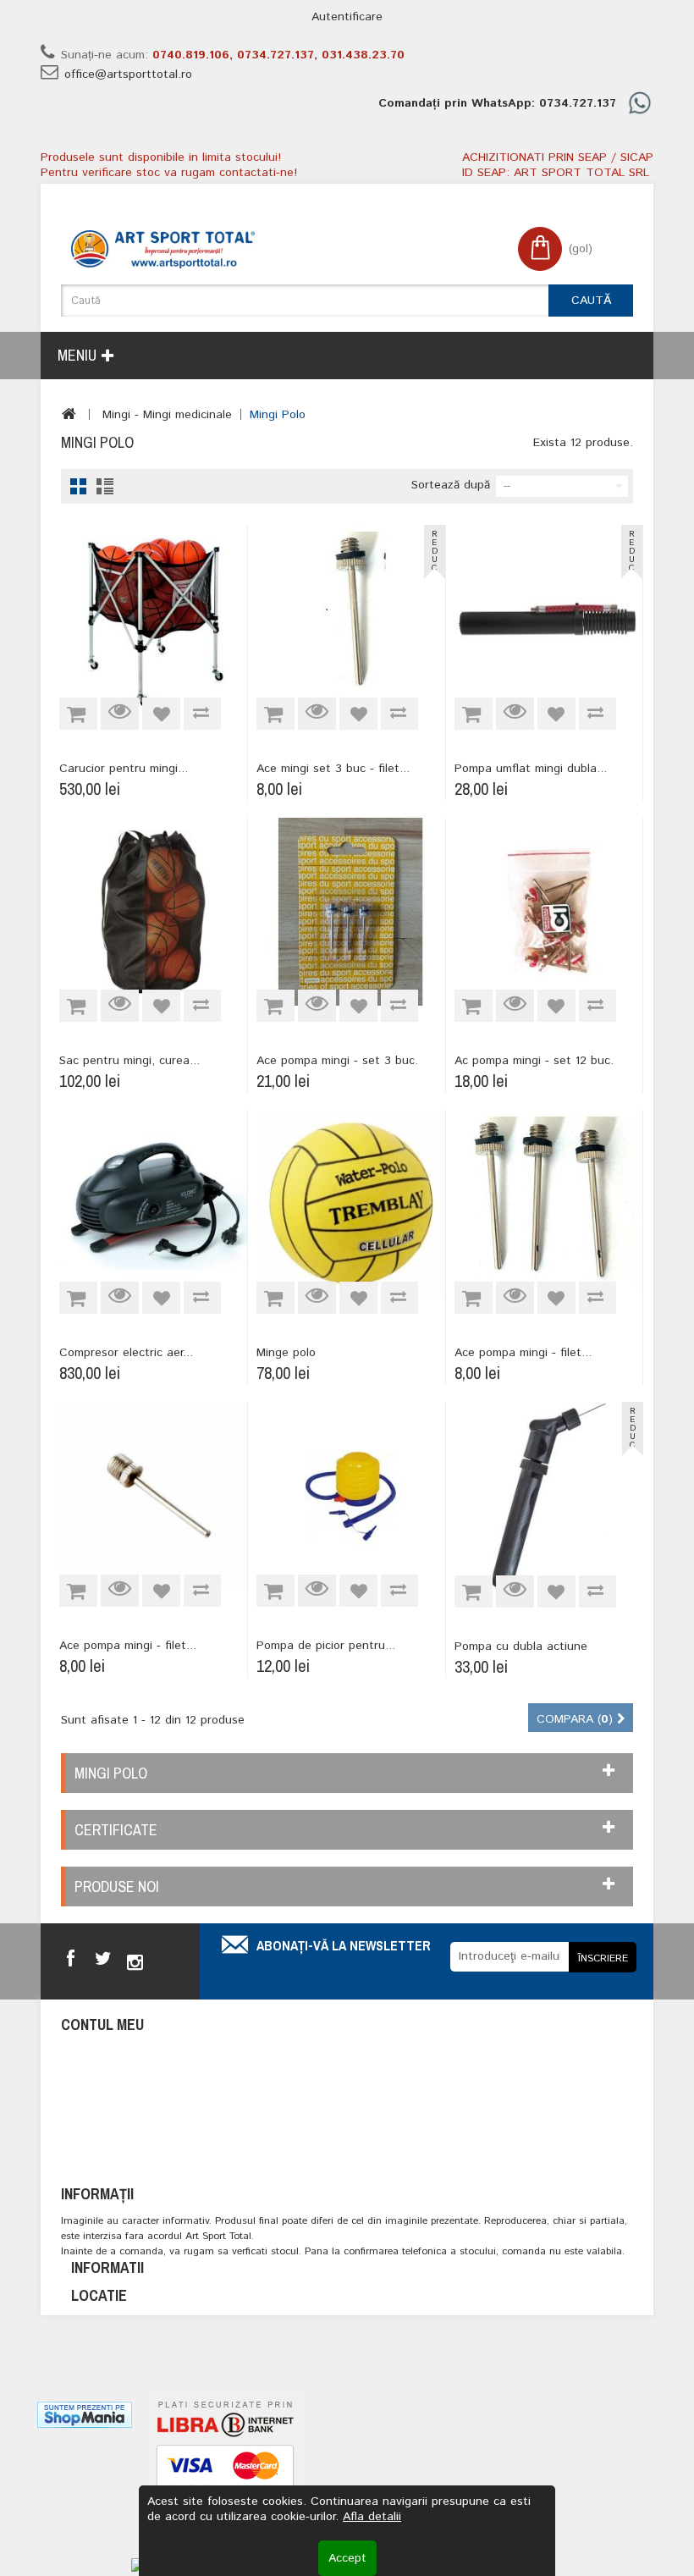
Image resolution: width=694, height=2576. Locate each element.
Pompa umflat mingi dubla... (531, 769)
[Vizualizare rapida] (120, 714)
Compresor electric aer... (126, 1353)
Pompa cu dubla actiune (521, 1647)
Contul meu (102, 2024)
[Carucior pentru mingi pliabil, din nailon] (153, 619)
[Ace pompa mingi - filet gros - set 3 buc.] (153, 1496)
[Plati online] (225, 2472)
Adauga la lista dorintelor (161, 714)
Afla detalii (372, 2517)
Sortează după (451, 485)
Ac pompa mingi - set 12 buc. (534, 1061)
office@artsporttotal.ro (128, 74)
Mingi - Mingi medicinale (167, 415)
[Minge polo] (350, 1204)
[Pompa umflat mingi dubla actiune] (548, 619)
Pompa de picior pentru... (326, 1646)
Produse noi (117, 1886)
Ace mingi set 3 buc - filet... (333, 769)
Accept (347, 2558)
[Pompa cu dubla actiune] (549, 1496)
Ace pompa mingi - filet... (523, 1353)
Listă (105, 486)
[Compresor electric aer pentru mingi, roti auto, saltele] (153, 1204)
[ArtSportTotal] (163, 249)
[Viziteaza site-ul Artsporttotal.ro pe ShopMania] (85, 2414)
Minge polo (286, 1353)
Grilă (78, 486)
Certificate (116, 1830)
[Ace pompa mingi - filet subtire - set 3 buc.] (548, 1204)
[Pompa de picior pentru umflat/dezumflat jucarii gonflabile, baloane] (350, 1496)
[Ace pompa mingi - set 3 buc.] (350, 912)
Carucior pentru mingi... (124, 769)
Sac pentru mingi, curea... (129, 1061)
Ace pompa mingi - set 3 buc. (337, 1061)
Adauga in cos (78, 714)
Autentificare (347, 17)
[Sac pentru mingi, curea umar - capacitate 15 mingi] (153, 912)
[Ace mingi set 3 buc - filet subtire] (350, 619)
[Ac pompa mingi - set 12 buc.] (548, 912)
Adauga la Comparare (202, 714)
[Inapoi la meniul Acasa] (69, 414)
